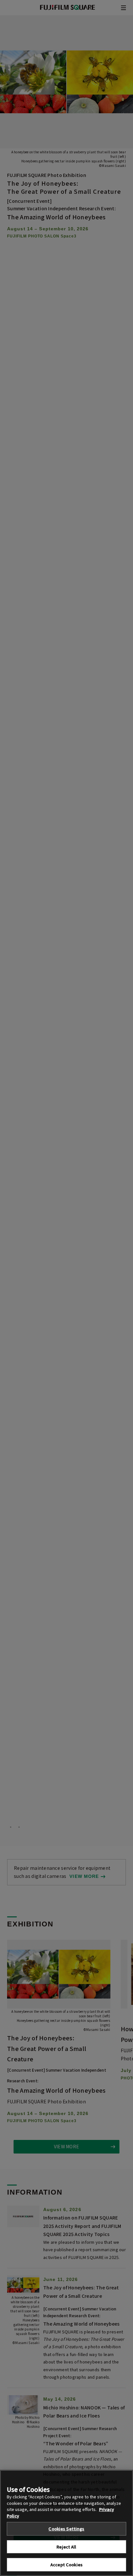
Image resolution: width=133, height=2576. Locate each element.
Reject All (66, 2547)
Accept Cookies (66, 2565)
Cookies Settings (66, 2529)
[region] (66, 2523)
